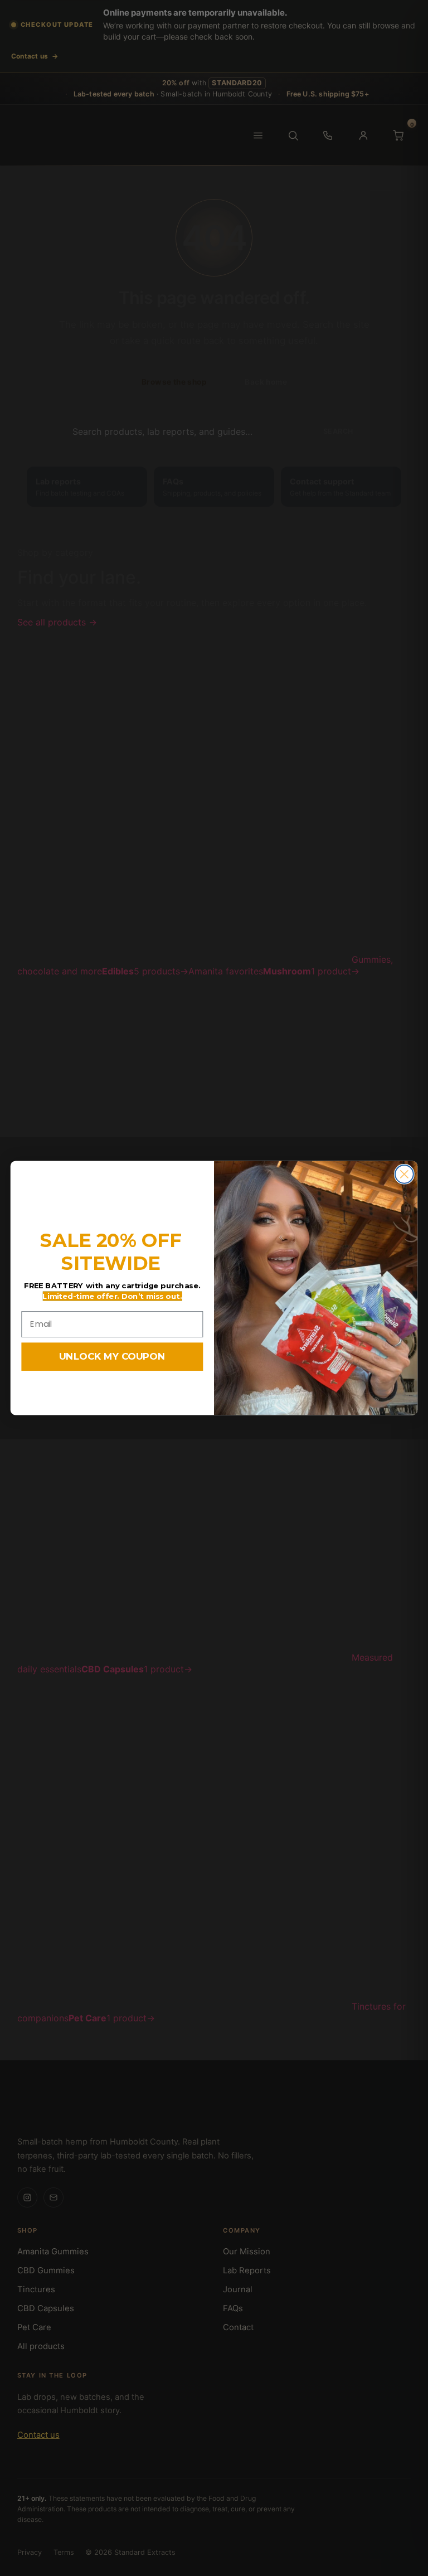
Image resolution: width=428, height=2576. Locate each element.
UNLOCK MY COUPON (112, 1357)
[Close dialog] (404, 1174)
